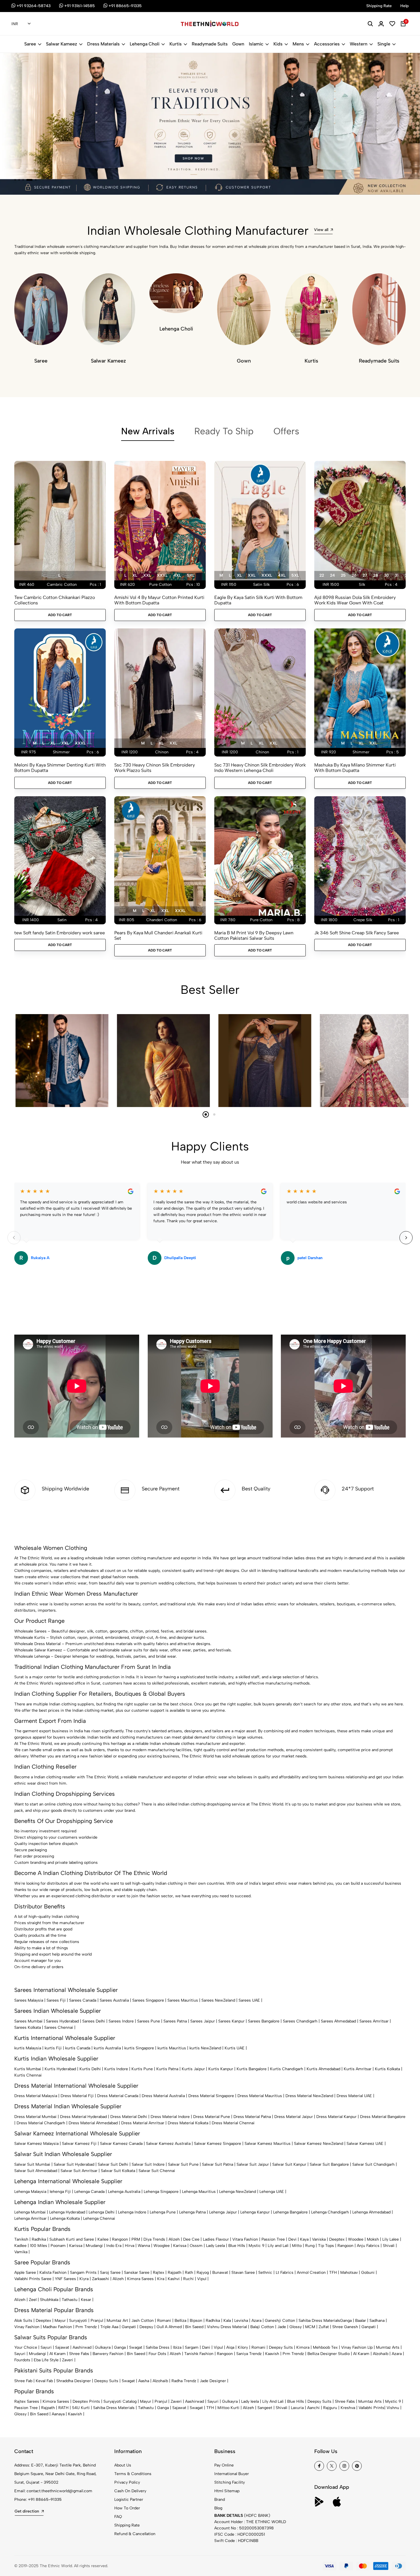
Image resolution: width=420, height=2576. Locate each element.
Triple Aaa (109, 2327)
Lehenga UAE (272, 2192)
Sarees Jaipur (203, 2021)
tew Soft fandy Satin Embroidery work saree (60, 933)
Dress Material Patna (252, 2117)
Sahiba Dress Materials (319, 2321)
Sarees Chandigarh (300, 2021)
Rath (189, 2273)
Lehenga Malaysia (30, 2192)
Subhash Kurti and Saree (72, 2239)
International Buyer (232, 2474)
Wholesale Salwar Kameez (38, 1650)
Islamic (256, 44)
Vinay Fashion (27, 2327)
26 (354, 575)
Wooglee (162, 2246)
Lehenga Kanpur (255, 2212)
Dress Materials (103, 44)
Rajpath (175, 2273)
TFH (333, 2273)
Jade (282, 2327)
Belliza (180, 2321)
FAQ (118, 2517)
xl (135, 575)
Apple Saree (25, 2273)
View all (321, 230)
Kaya (304, 2239)
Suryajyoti (78, 2321)
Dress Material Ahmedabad (93, 2123)
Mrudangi (94, 2246)
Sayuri (46, 2347)
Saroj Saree (110, 2273)
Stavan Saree (243, 2273)
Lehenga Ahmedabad (371, 2212)
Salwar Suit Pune (183, 2164)
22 (322, 575)
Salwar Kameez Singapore (218, 2144)
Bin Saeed (194, 2327)
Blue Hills (237, 2246)
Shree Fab (23, 2381)
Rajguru (330, 2408)
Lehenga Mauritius (199, 2192)
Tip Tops (326, 2246)
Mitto (297, 2246)
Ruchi (188, 2279)
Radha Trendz (184, 2381)
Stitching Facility (230, 2482)
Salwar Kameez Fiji (79, 2144)
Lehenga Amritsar (30, 2218)
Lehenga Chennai (99, 2218)
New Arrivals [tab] (148, 431)
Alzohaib (381, 2354)
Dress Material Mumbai (35, 2117)
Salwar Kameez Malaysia (36, 2144)
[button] (15, 180)
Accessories (327, 44)
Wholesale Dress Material (37, 1644)
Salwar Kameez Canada (121, 2144)
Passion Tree (273, 2239)
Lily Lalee (391, 2239)
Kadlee (20, 2246)
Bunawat (220, 2273)
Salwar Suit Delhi (113, 2164)
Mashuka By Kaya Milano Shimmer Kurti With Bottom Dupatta (355, 768)
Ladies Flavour (216, 2239)
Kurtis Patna (167, 2069)
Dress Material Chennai (233, 2123)
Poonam (58, 2246)
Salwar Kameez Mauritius (268, 2144)
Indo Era (114, 2246)
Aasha (144, 2381)
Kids (278, 44)
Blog (218, 2508)
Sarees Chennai (59, 2027)
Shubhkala (49, 2300)
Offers (286, 431)
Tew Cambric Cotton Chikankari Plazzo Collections (55, 600)
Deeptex (337, 2239)
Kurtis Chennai (28, 2075)
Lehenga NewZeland (238, 2192)
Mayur (60, 2321)
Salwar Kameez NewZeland (319, 2144)
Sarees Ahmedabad (338, 2021)
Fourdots (22, 2360)
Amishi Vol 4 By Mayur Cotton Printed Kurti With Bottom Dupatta (159, 600)
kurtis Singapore (139, 2048)
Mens (298, 44)
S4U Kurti (81, 2408)
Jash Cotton (143, 2321)
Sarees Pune (149, 2021)
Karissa (76, 2246)
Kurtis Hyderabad (60, 2069)
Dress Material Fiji (77, 2096)
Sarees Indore (121, 2021)
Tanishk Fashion (199, 2354)
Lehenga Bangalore (290, 2212)
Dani (206, 2347)
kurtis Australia (107, 2048)
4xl (177, 575)
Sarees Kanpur (231, 2021)
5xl (191, 575)
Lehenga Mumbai (30, 2212)
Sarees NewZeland (218, 2000)
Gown (238, 44)
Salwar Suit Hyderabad (74, 2164)
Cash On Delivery (130, 2491)
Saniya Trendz (249, 2354)
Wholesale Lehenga (32, 1656)
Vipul (202, 2279)
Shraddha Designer (74, 2381)
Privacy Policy (127, 2482)
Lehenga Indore (132, 2212)
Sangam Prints (83, 2273)
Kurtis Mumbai (28, 2069)
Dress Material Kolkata (188, 2123)
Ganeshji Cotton (280, 2321)
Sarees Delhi (94, 2021)
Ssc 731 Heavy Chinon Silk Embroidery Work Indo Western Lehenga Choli (260, 768)
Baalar (361, 2321)
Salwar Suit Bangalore (329, 2164)
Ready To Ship (224, 431)
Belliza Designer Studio (329, 2354)
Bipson (196, 2321)
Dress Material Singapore (211, 2096)
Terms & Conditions (133, 2474)
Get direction (27, 2511)
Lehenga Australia (124, 2192)
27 (365, 575)
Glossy (296, 2327)
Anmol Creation (311, 2273)
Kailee (103, 2239)
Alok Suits (23, 2321)
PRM (136, 2239)
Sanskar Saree (137, 2273)
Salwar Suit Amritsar (79, 2171)
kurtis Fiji (53, 2048)
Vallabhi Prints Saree (33, 2279)
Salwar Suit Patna (218, 2164)
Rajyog (203, 2273)
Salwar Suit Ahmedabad (36, 2171)
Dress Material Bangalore (383, 2117)
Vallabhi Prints (371, 2408)
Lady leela (250, 2401)
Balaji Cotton (262, 2327)
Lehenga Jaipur (223, 2212)
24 (332, 575)
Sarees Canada (83, 2000)
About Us (123, 2465)
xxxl (162, 575)
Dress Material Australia (163, 2096)
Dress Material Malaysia (36, 2096)
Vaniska (319, 2239)
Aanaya (58, 2414)
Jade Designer (213, 2381)
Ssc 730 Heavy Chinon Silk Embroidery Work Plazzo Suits (155, 768)
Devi (292, 2239)
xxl (147, 575)
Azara (256, 2321)
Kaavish (272, 2354)
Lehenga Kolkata (65, 2218)
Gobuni (368, 2273)
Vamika (21, 2252)
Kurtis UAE (235, 2048)
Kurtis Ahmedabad (323, 2069)
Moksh (373, 2239)
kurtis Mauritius (172, 2048)
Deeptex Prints (86, 2401)
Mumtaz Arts (388, 2347)
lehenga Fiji (60, 2192)
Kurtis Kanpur (221, 2069)
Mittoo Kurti (228, 2408)
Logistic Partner (129, 2500)
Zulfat (324, 2327)
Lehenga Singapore (161, 2192)
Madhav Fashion (57, 2327)
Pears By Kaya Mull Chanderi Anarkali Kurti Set (158, 935)
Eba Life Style (46, 2360)
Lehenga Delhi (102, 2212)
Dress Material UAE (354, 2096)
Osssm (196, 2246)
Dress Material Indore (170, 2117)
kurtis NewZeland (205, 2048)
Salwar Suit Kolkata (118, 2171)
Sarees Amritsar (374, 2021)
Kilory (243, 2347)
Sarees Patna (175, 2021)
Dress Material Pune (212, 2117)
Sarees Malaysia (29, 2000)
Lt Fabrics (285, 2273)
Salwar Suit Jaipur (253, 2164)
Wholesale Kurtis (30, 1638)
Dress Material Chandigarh (41, 2123)
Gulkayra (103, 2347)
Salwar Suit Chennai (157, 2171)
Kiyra (84, 2279)
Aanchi (313, 2408)
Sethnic (265, 2273)
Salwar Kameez (62, 44)
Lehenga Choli (145, 44)
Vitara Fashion (245, 2239)
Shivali (389, 2246)
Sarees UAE (249, 2000)
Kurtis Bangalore (252, 2069)
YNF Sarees (65, 2279)
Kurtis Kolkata (387, 2069)
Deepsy (146, 2327)
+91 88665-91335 (45, 2500)
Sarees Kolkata (28, 2027)
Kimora (303, 2347)
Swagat (136, 2347)
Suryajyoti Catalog (120, 2401)
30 (386, 575)
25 (343, 575)
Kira (161, 2279)
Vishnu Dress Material (227, 2327)
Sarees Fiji (56, 2000)
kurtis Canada (78, 2048)
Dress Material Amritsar (143, 2123)
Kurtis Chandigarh (287, 2069)
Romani (164, 2321)
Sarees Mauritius (183, 2000)
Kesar (86, 2300)
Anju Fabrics (368, 2246)
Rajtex (159, 2273)
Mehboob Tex (325, 2347)
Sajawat (62, 2347)
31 (397, 575)
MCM (310, 2327)
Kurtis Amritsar (358, 2069)
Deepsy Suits (281, 2347)
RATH (63, 2408)
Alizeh (174, 2239)
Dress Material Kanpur (336, 2117)
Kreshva (348, 2408)
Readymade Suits (210, 44)
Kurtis (176, 44)
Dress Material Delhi (129, 2117)
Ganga (346, 2321)
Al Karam (58, 2354)
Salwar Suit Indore (148, 2164)
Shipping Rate (127, 2525)
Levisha (241, 2321)
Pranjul (97, 2321)
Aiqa (230, 2347)
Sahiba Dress (158, 2347)
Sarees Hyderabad (62, 2021)
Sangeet (265, 2408)
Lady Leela (215, 2246)
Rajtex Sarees (27, 2401)
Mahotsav (349, 2273)
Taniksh (21, 2239)
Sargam (192, 2347)
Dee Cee (191, 2239)
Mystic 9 (256, 2246)
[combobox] (21, 24)
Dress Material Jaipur (294, 2117)
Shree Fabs (79, 2354)
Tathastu (70, 2300)
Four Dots (157, 2354)
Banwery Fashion (108, 2354)
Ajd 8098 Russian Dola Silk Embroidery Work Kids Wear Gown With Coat (355, 600)
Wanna (144, 2246)
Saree (30, 44)
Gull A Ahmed (169, 2327)
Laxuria (297, 2408)
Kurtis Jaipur (193, 2069)
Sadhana (377, 2321)
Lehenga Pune (163, 2212)
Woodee (356, 2239)
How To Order (127, 2508)
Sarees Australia (114, 2000)
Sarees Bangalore (264, 2021)
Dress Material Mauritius (260, 2096)
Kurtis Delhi (90, 2069)
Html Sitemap (227, 2491)
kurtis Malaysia (28, 2048)
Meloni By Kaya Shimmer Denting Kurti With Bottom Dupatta (60, 768)
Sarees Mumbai (28, 2021)
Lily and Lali (278, 2246)
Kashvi (174, 2279)
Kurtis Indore (116, 2069)
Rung (310, 2246)
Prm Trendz (86, 2327)
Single (384, 44)
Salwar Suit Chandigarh (373, 2164)
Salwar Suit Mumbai (32, 2164)
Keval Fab (44, 2381)
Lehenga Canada (89, 2192)
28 (376, 575)
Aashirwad (82, 2347)
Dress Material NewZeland (309, 2096)
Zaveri (68, 2360)
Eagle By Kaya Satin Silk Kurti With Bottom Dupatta (258, 600)
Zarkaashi (101, 2279)
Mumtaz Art (117, 2321)
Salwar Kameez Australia (168, 2144)
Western (359, 44)
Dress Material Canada (118, 2096)
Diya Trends (154, 2239)
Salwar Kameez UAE (365, 2144)
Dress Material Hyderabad (83, 2117)
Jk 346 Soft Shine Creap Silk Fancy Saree (357, 933)
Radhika (39, 2239)
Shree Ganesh (345, 2327)
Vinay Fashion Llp (357, 2347)
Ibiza (177, 2347)
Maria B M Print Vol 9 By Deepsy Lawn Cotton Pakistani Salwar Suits (254, 935)
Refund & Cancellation (135, 2534)
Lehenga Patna (192, 2212)
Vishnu (393, 2408)
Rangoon (120, 2239)
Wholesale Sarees (30, 1631)
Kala (227, 2321)
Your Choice (26, 2347)
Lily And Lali (273, 2401)
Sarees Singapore (148, 2000)
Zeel (33, 2300)
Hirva (130, 2246)
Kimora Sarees (140, 2279)
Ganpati (129, 2327)
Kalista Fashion (53, 2273)
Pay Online (224, 2465)
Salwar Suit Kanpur (289, 2164)
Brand (220, 2500)
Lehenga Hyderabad (67, 2212)
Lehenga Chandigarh (330, 2212)
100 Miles (39, 2246)
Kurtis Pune (142, 2069)
